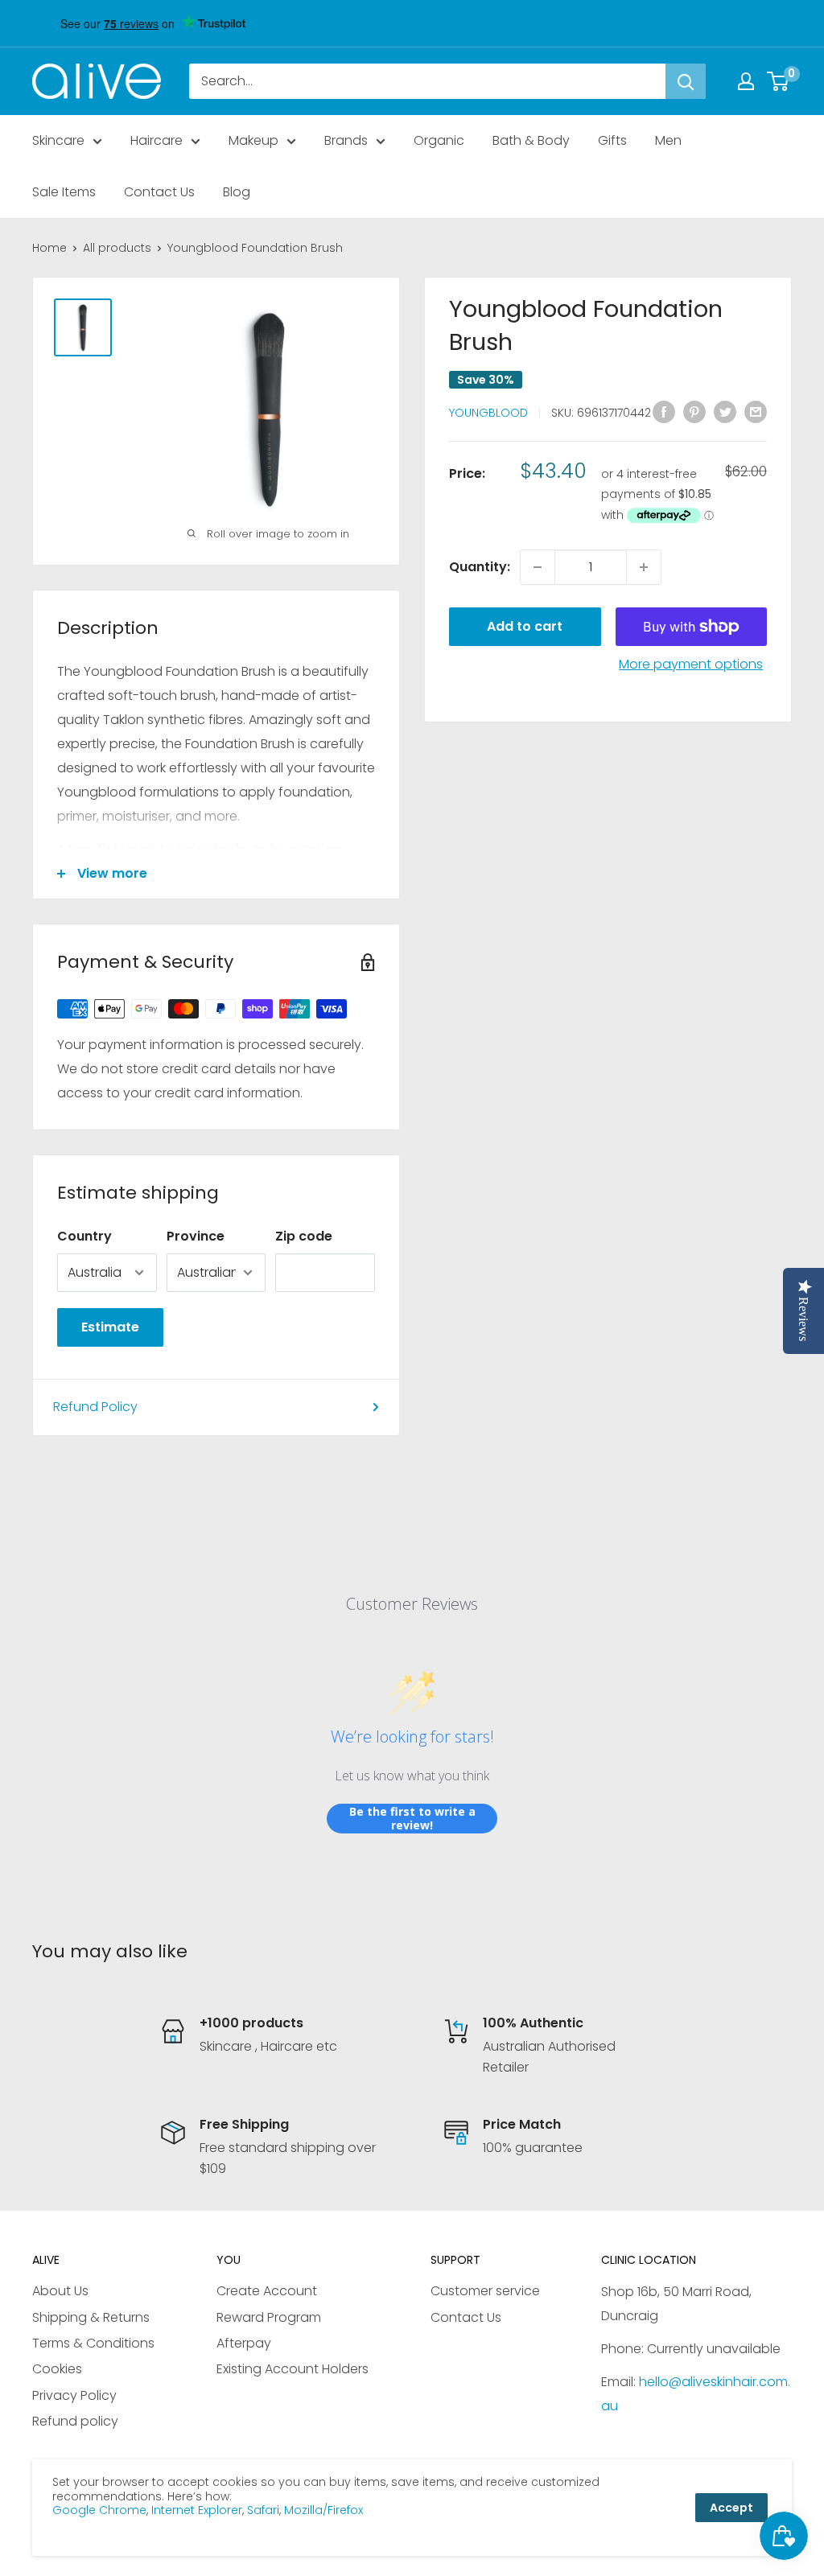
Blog (237, 192)
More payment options (691, 664)
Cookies (57, 2369)
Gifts (612, 140)
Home (49, 248)
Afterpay (244, 2343)
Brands (346, 140)
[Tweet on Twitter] (725, 411)
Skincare (58, 140)
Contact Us (159, 192)
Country (84, 1236)
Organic (439, 140)
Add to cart (525, 626)
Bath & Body (531, 140)
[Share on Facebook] (664, 411)
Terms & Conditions (93, 2343)
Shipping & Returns (91, 2317)
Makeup (253, 140)
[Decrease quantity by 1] (538, 567)
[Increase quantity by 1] (644, 567)
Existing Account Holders (293, 2369)
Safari (263, 2510)
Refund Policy (95, 1407)
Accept (731, 2508)
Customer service (485, 2291)
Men (668, 140)
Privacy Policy (74, 2395)
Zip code (304, 1236)
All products (117, 248)
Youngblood (488, 413)
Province (196, 1236)
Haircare (157, 140)
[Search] (686, 81)
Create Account (267, 2291)
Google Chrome (99, 2510)
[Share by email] (756, 411)
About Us (60, 2291)
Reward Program (269, 2317)
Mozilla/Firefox (323, 2510)
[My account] (746, 81)
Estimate (110, 1327)
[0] (779, 81)
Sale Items (64, 192)
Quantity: (480, 567)
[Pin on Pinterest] (694, 411)
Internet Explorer (197, 2510)
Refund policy (75, 2421)
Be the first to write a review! (412, 1819)
